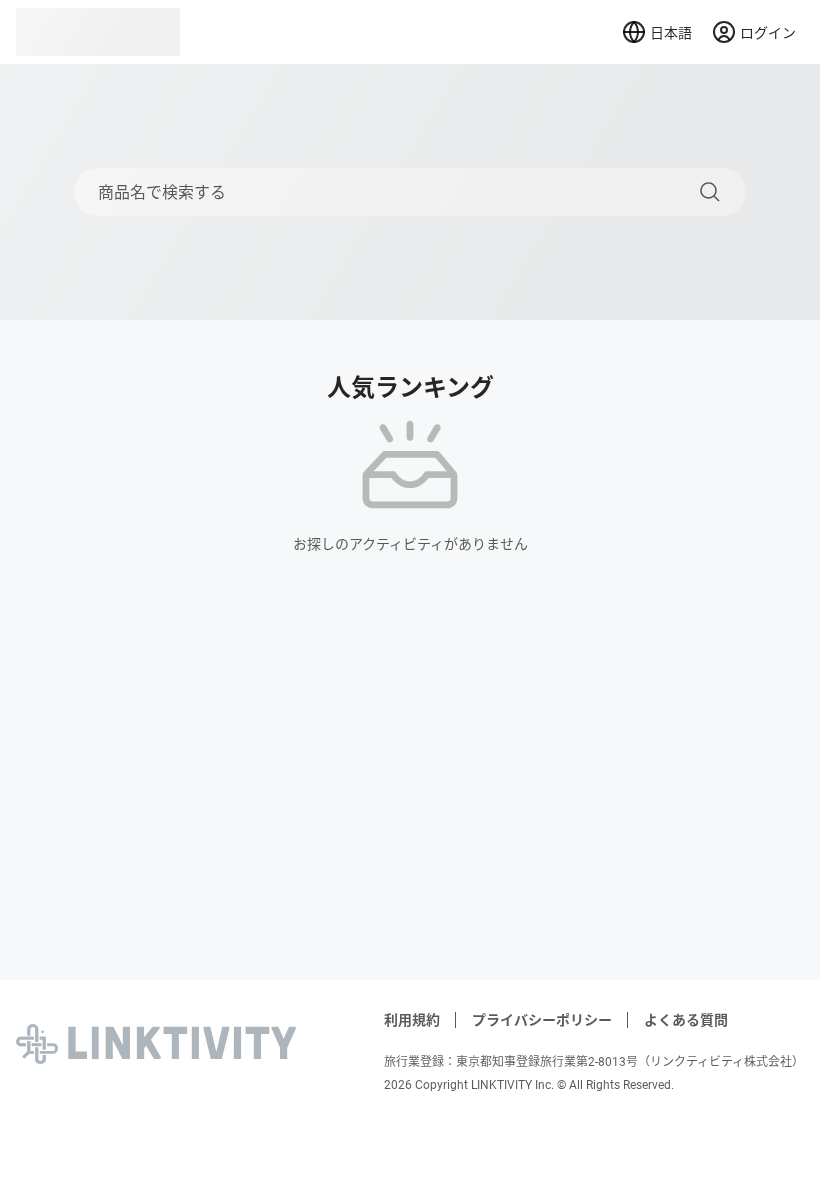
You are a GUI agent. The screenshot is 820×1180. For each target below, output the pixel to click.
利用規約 (412, 1020)
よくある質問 (686, 1020)
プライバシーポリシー (542, 1020)
